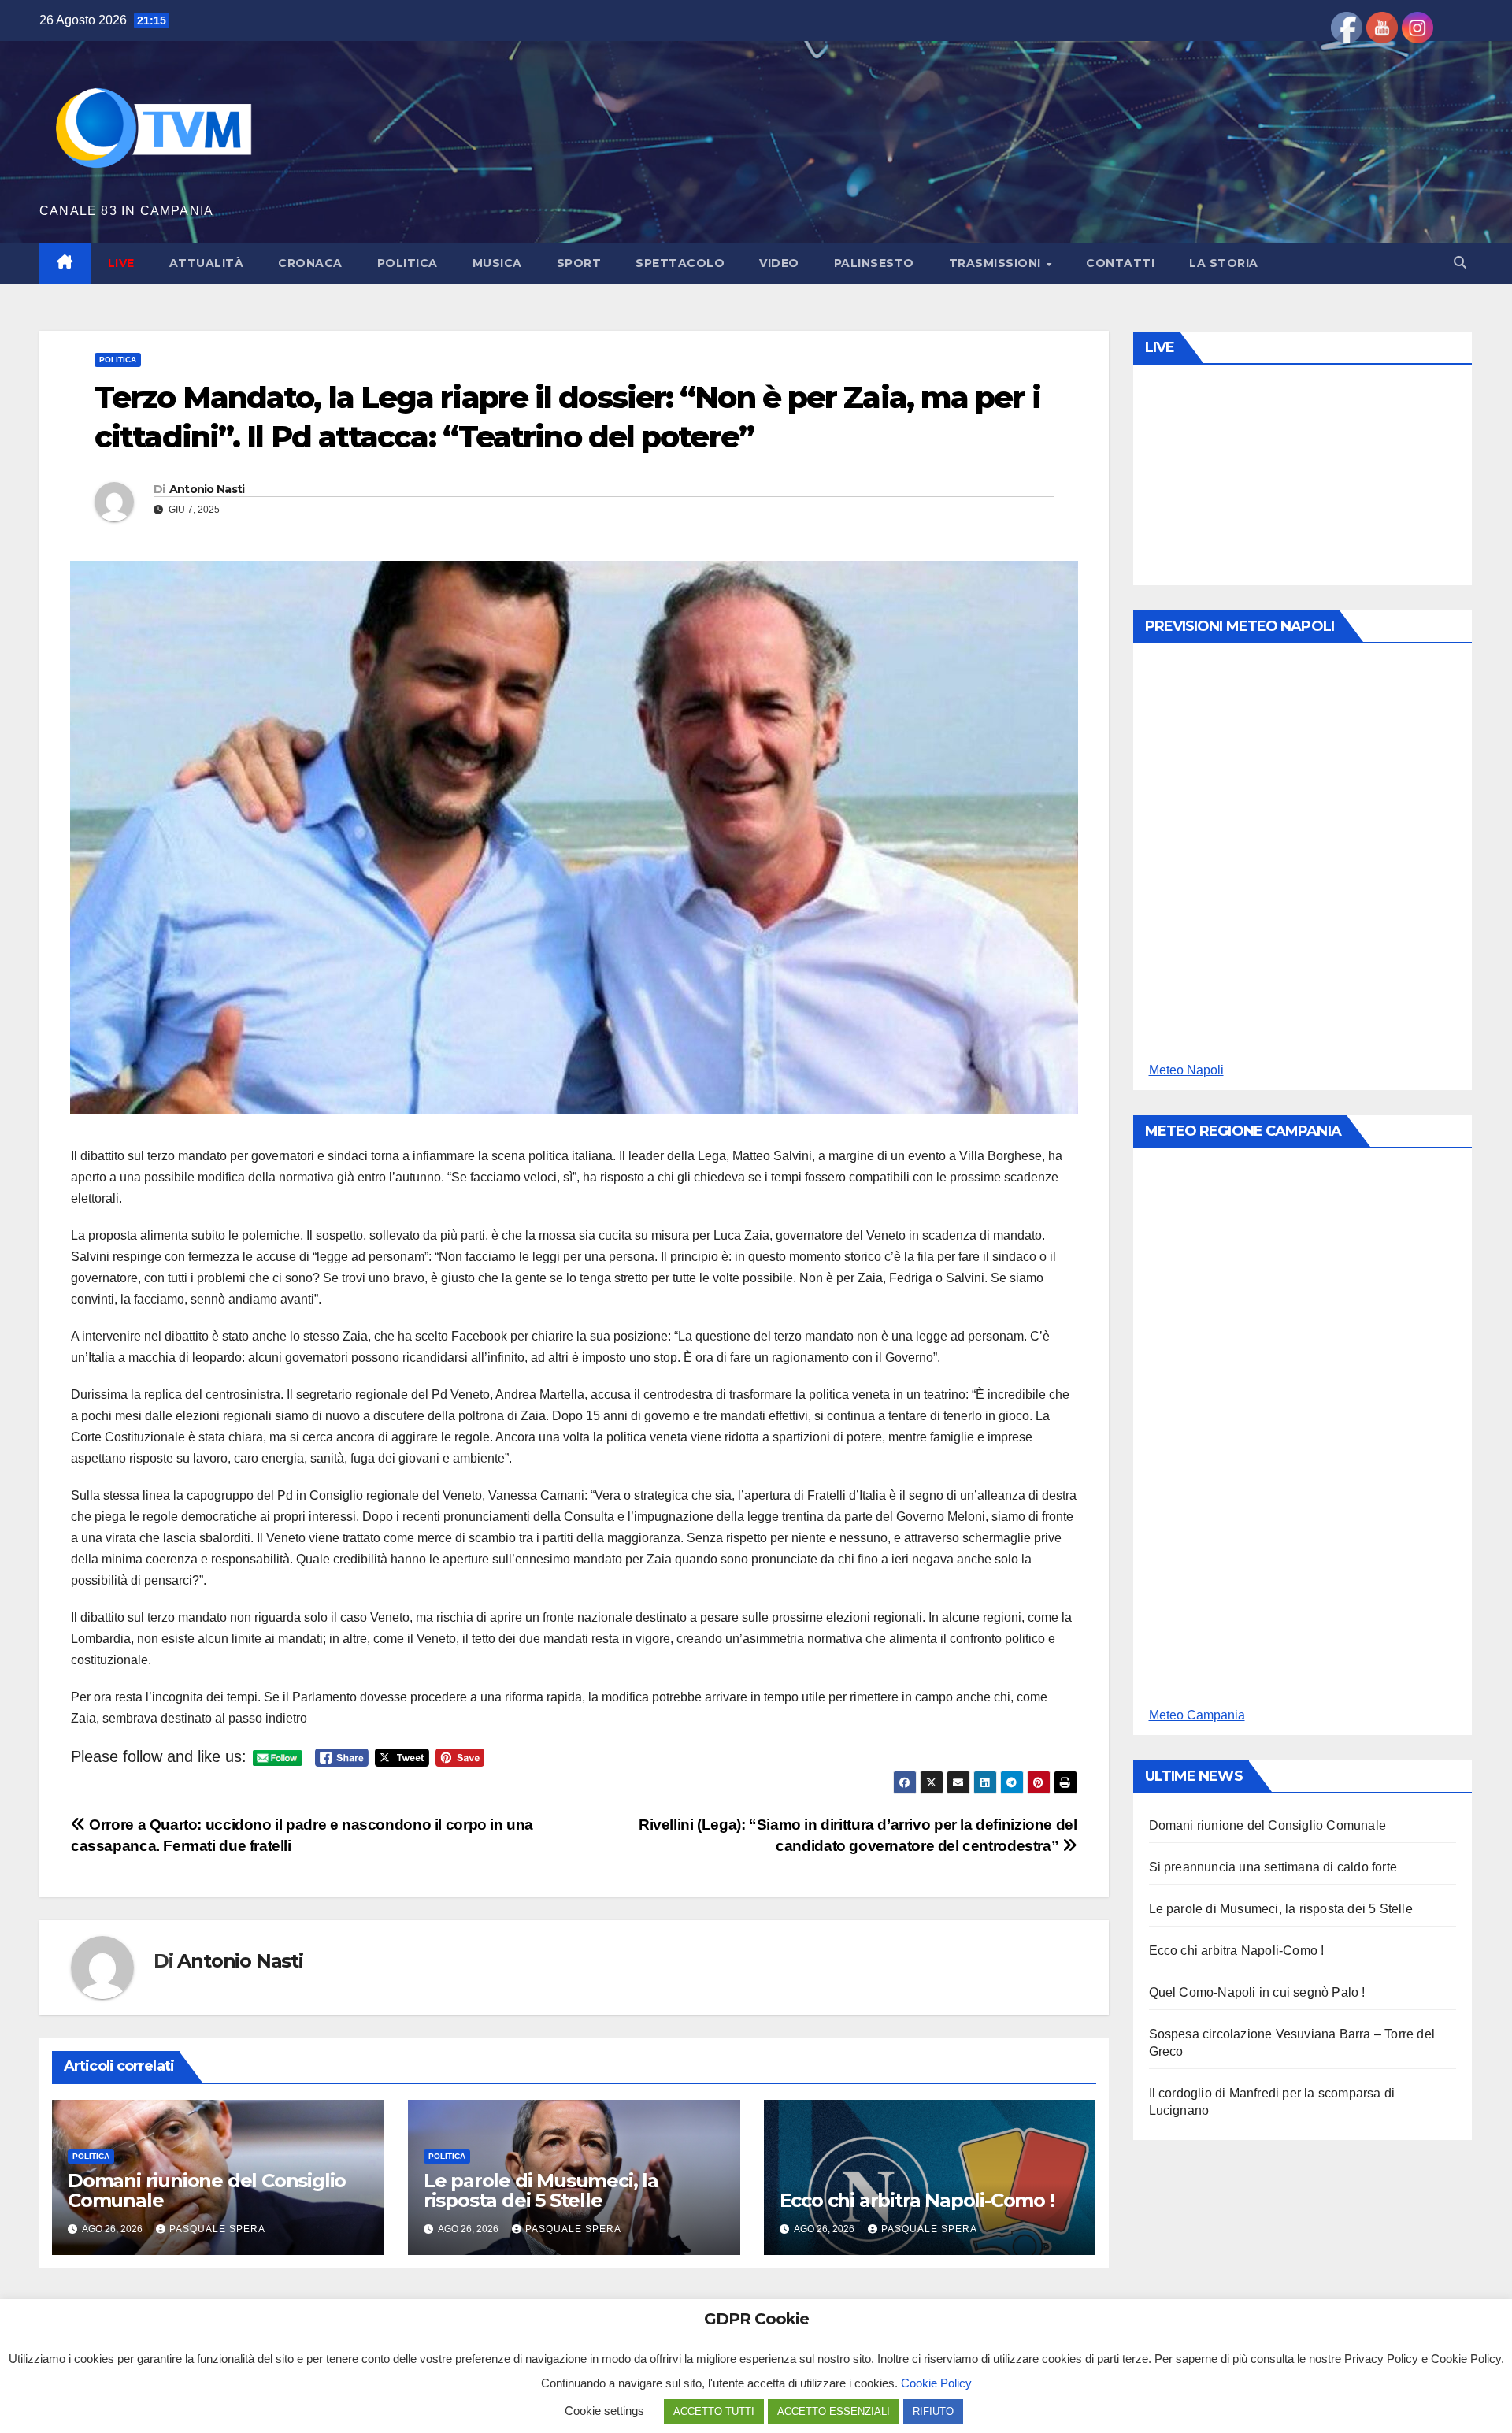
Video (779, 263)
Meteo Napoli (1186, 1070)
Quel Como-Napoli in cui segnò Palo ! (1257, 1992)
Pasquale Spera (217, 2229)
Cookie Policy (936, 2383)
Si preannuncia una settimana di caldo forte (1273, 1867)
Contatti (1120, 263)
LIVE (121, 263)
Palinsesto (874, 263)
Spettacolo (680, 263)
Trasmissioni (997, 263)
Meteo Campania (1197, 1715)
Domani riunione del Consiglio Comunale (207, 2190)
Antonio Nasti (207, 489)
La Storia (1224, 263)
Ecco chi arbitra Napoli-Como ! (917, 2200)
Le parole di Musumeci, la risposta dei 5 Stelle (541, 2190)
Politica (408, 263)
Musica (497, 263)
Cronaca (310, 263)
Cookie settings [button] (604, 2411)
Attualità (207, 263)
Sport (579, 263)
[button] (1460, 263)
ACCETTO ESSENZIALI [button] (834, 2411)
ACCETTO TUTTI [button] (714, 2411)
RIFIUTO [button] (933, 2411)
